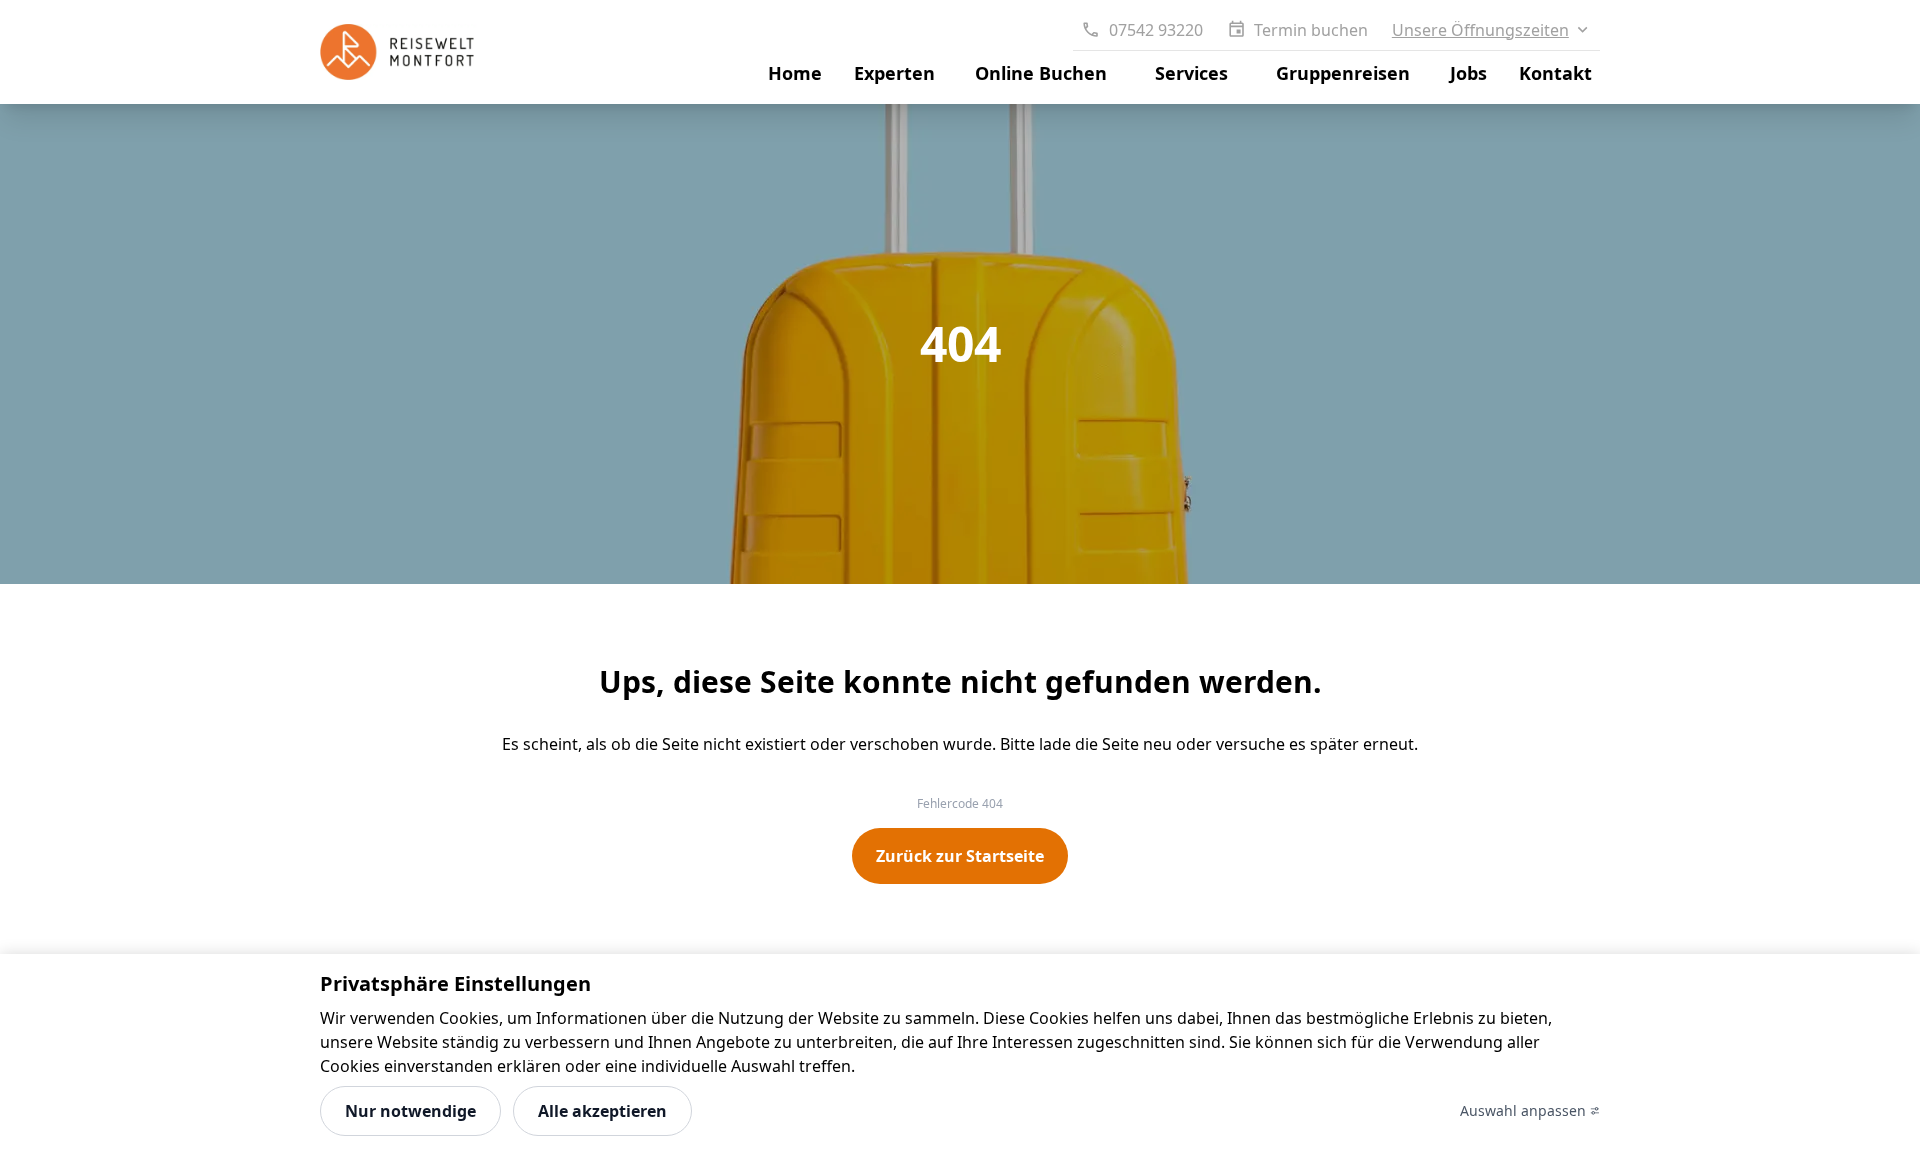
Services (1191, 73)
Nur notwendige (410, 1111)
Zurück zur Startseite (960, 856)
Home (795, 73)
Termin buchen (1311, 30)
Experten (894, 73)
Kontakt (1555, 73)
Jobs (1468, 73)
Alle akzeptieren (602, 1111)
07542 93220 (1155, 30)
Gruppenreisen (1343, 73)
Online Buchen (1041, 73)
